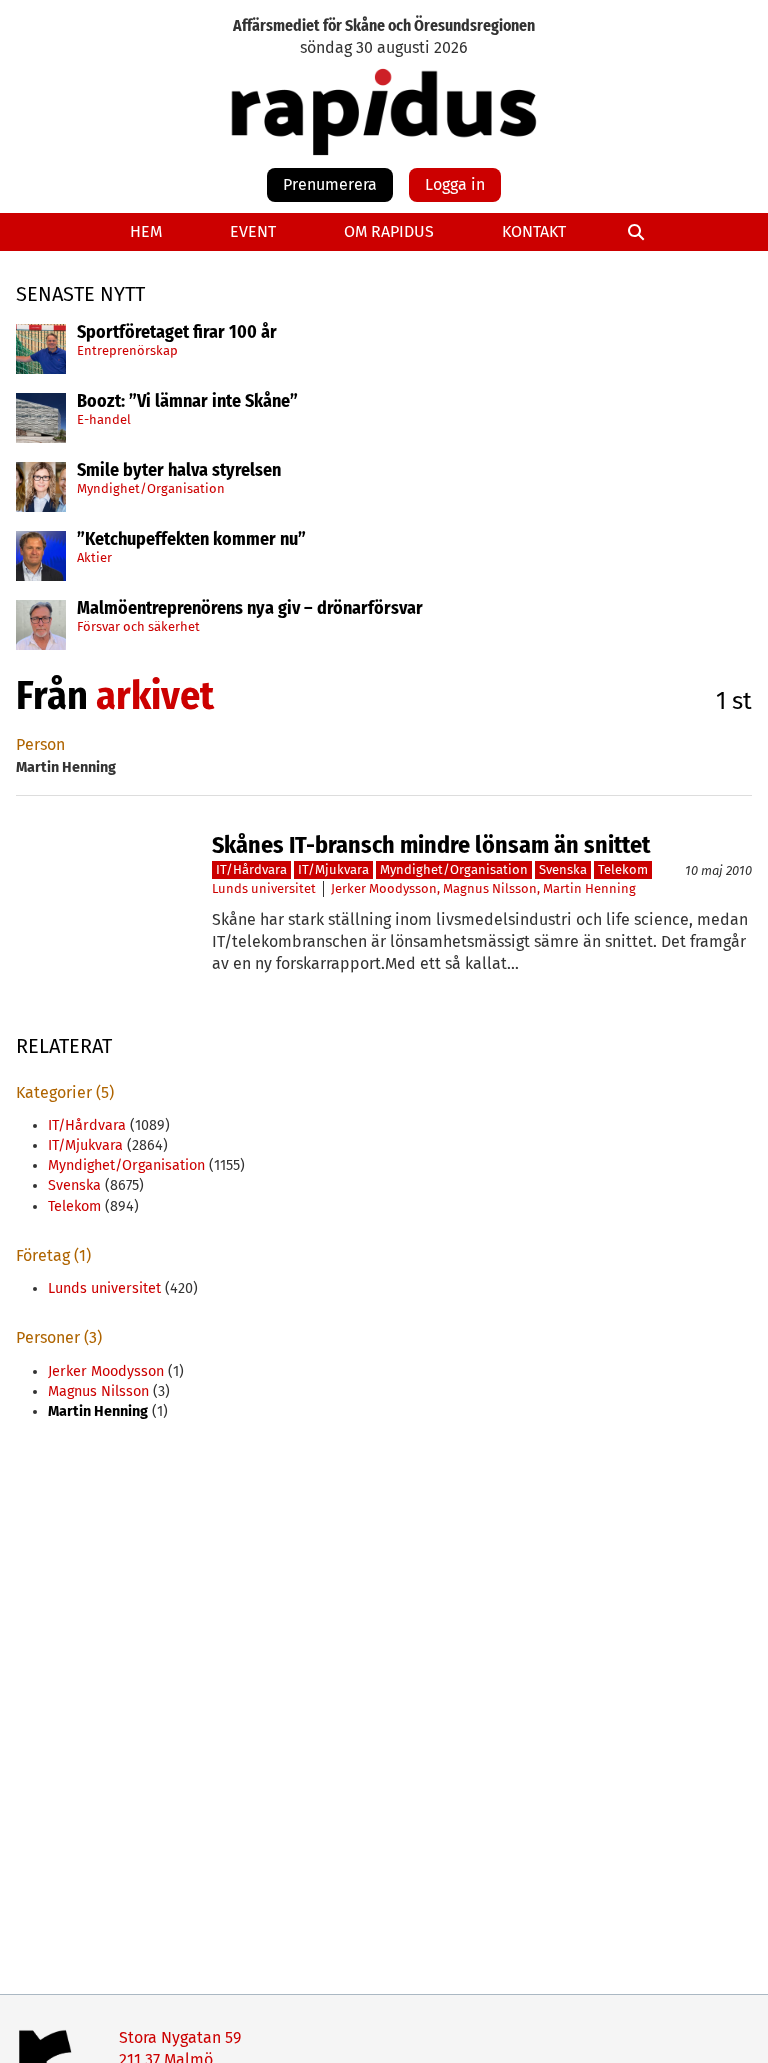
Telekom (623, 869)
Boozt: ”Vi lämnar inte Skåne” (187, 402)
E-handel (104, 419)
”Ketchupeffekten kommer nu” (191, 540)
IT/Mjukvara (333, 869)
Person (40, 744)
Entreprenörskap (127, 350)
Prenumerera (330, 184)
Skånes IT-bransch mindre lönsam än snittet (431, 845)
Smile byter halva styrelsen (179, 471)
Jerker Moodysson (384, 888)
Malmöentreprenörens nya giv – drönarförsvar (250, 609)
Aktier (94, 557)
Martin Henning (589, 888)
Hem (146, 231)
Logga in (455, 184)
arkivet (155, 696)
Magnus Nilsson (490, 888)
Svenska (563, 869)
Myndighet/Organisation (151, 488)
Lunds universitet (264, 888)
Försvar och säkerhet (138, 626)
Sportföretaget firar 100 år (177, 333)
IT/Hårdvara (251, 869)
